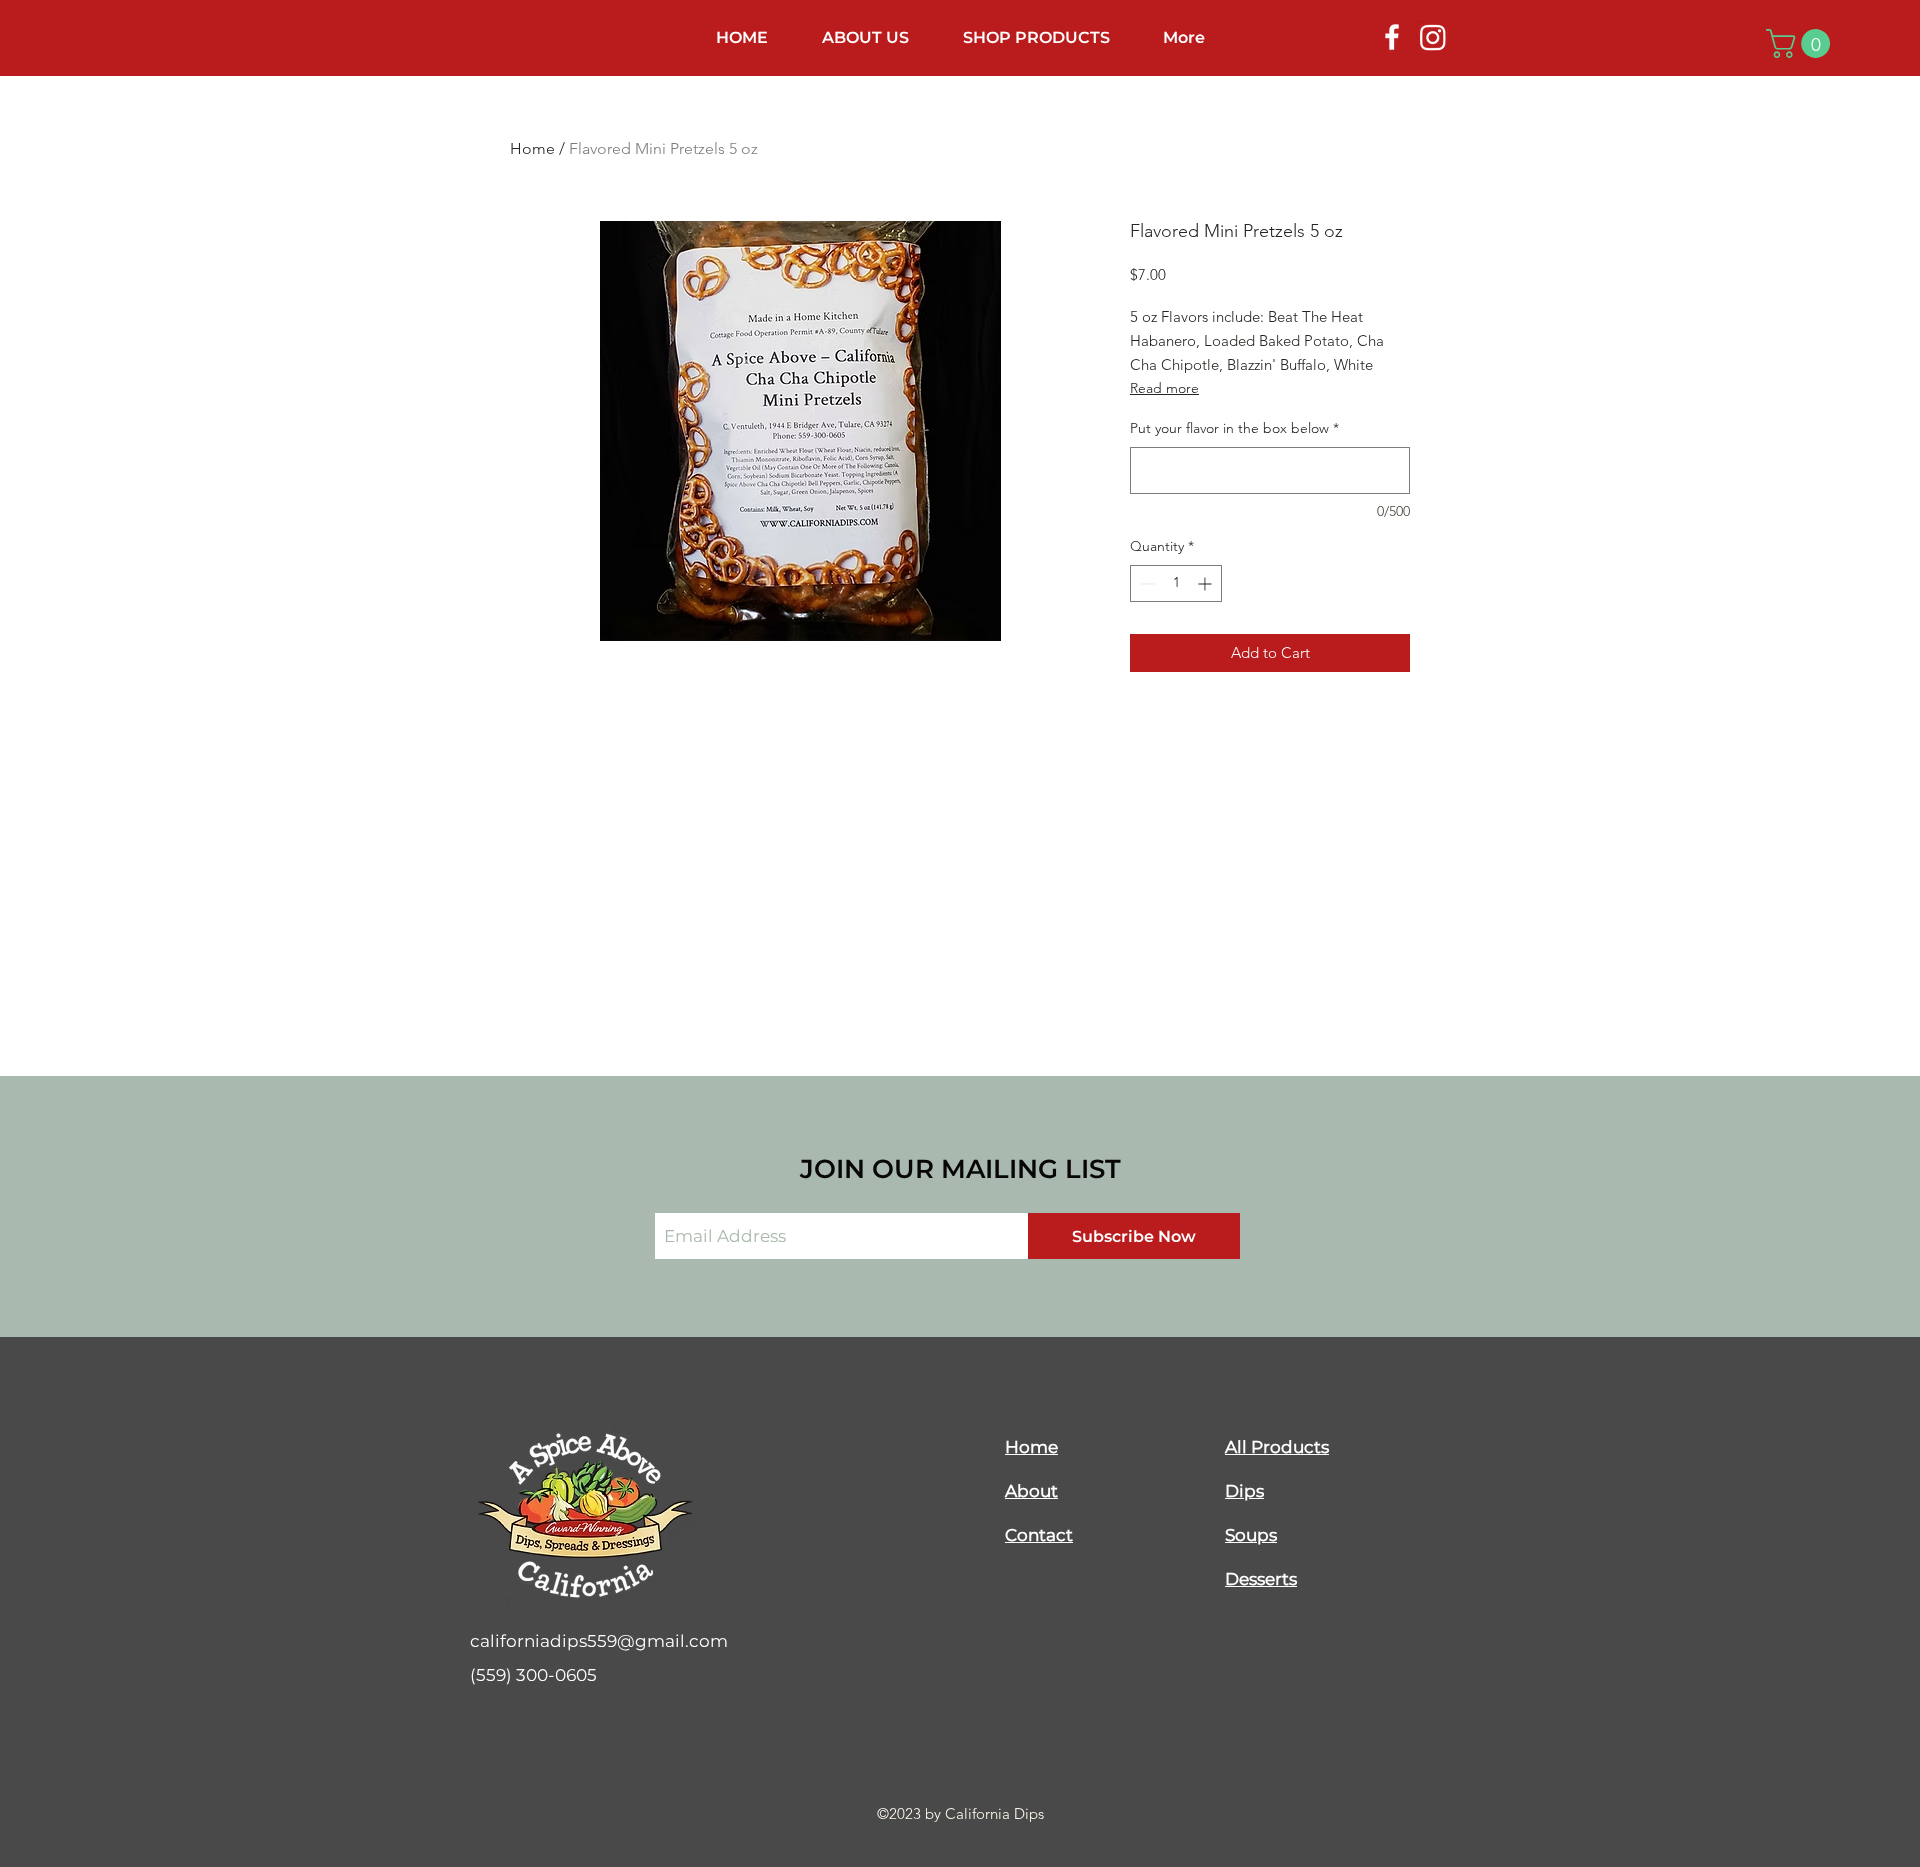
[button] (1801, 43)
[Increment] (1206, 583)
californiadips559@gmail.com (599, 1641)
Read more (1164, 388)
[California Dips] (1392, 37)
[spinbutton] (1176, 583)
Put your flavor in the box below (1234, 428)
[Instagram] (1433, 37)
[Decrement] (1145, 583)
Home (532, 148)
